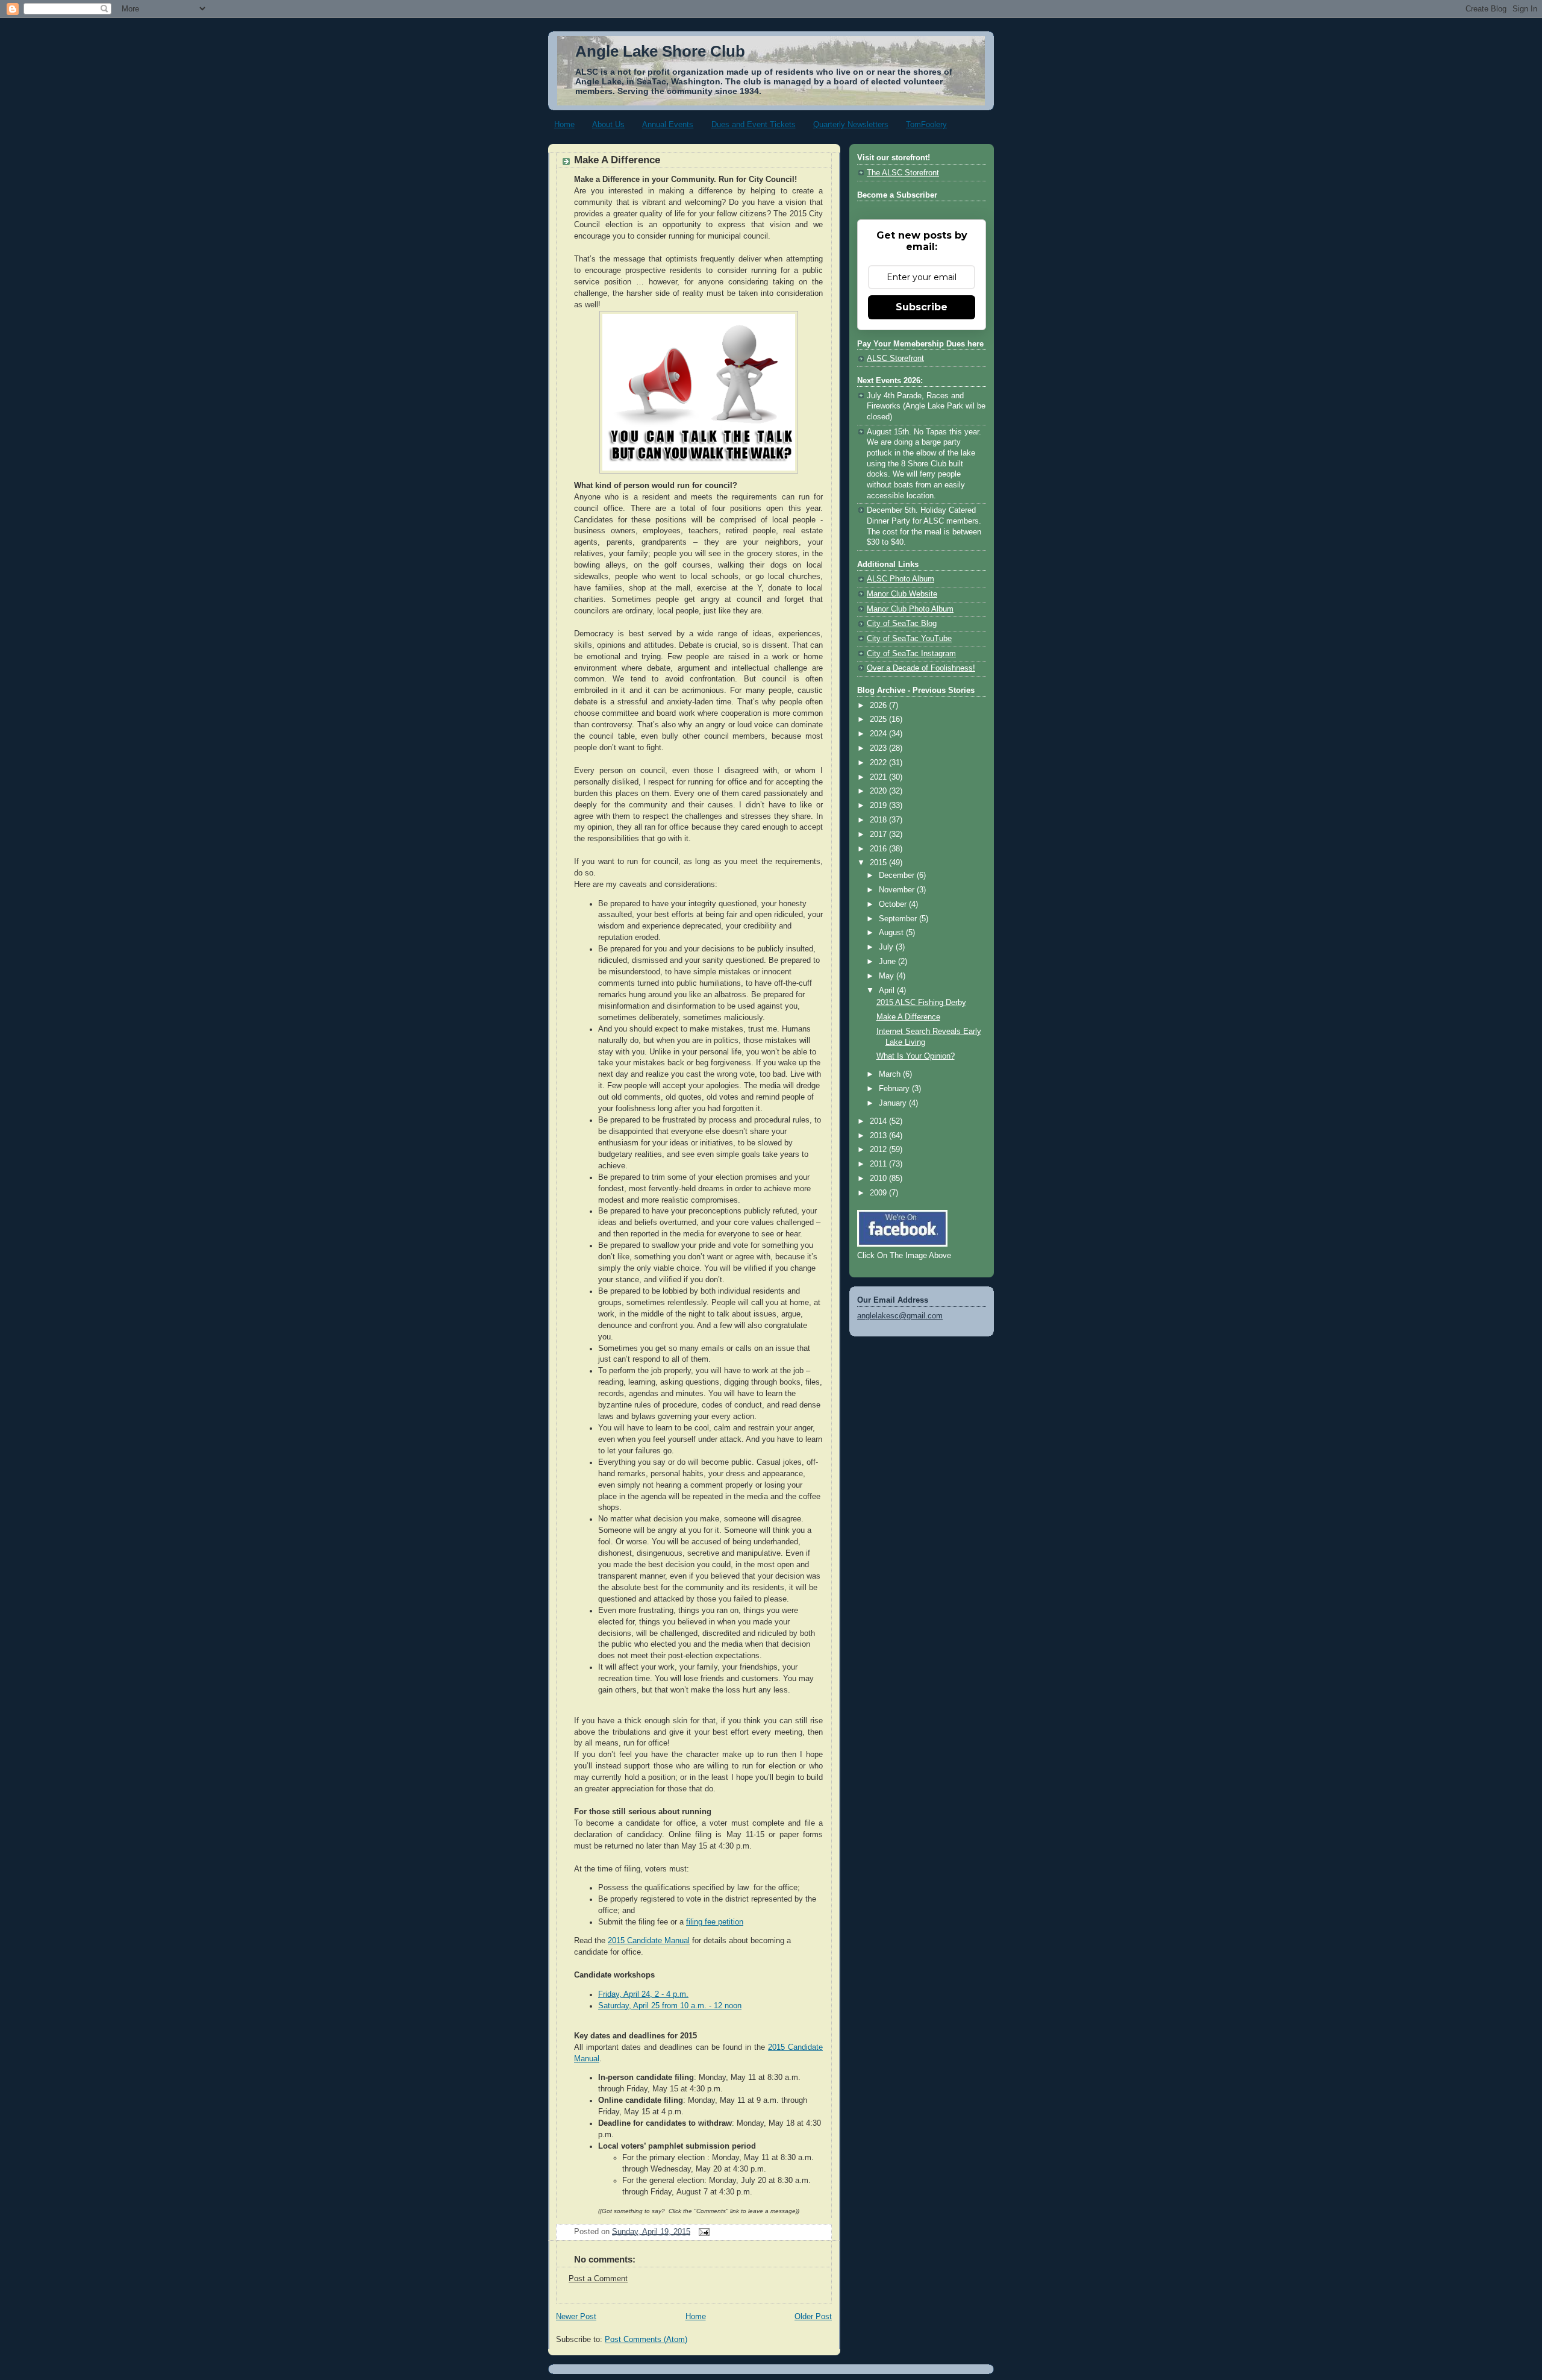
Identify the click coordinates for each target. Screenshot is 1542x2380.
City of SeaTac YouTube (909, 639)
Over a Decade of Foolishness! (921, 668)
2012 (879, 1150)
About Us (608, 124)
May (888, 976)
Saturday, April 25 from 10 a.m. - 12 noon (670, 2006)
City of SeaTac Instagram (911, 654)
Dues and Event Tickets (754, 124)
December (898, 875)
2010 (879, 1179)
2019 (879, 806)
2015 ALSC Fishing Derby (921, 1003)
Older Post (813, 2317)
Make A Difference (617, 160)
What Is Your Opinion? (916, 1056)
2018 (879, 820)
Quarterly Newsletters (851, 124)
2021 (879, 777)
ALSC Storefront (895, 359)
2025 (879, 719)
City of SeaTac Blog (902, 624)
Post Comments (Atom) (646, 2340)
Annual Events (668, 124)
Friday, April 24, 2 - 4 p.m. (643, 1994)
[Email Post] (702, 2231)
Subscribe (922, 307)
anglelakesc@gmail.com (900, 1316)
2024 (879, 734)
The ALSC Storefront (903, 173)
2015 (879, 863)
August (892, 933)
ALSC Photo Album (901, 579)
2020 (879, 791)
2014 (879, 1121)
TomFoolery (926, 124)
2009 (879, 1193)
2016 (879, 849)
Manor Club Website (902, 594)
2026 (879, 706)
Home (564, 124)
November (898, 890)
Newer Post (576, 2317)
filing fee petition (715, 1922)
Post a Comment (598, 2279)
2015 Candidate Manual (649, 1941)
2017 (879, 835)
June (888, 962)
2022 (879, 763)
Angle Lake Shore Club (660, 51)
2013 (879, 1136)
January (894, 1103)
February (895, 1089)
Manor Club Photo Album (910, 609)
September (899, 919)
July (887, 947)
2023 (879, 748)
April (888, 991)
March (891, 1074)
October (894, 904)
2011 (879, 1164)
